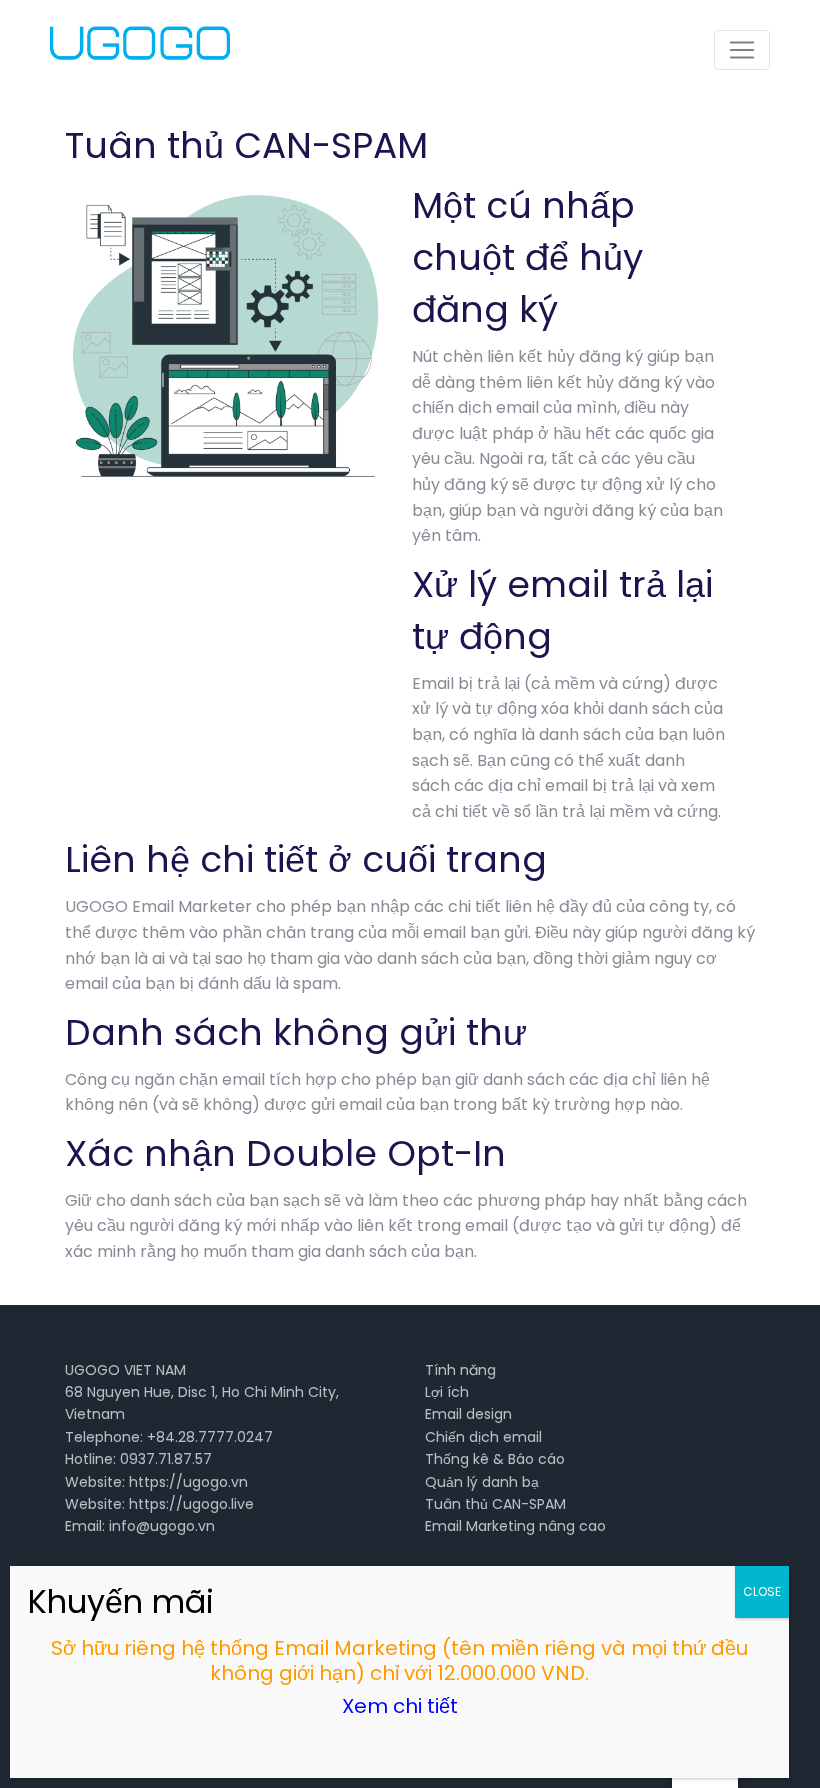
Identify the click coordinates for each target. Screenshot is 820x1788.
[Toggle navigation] (742, 50)
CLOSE (762, 1591)
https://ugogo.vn (188, 1482)
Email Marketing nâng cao (515, 1526)
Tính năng (460, 1370)
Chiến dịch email (483, 1437)
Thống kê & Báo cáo (495, 1459)
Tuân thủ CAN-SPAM (495, 1504)
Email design (468, 1414)
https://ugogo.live (191, 1504)
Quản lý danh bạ (482, 1482)
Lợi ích (447, 1392)
